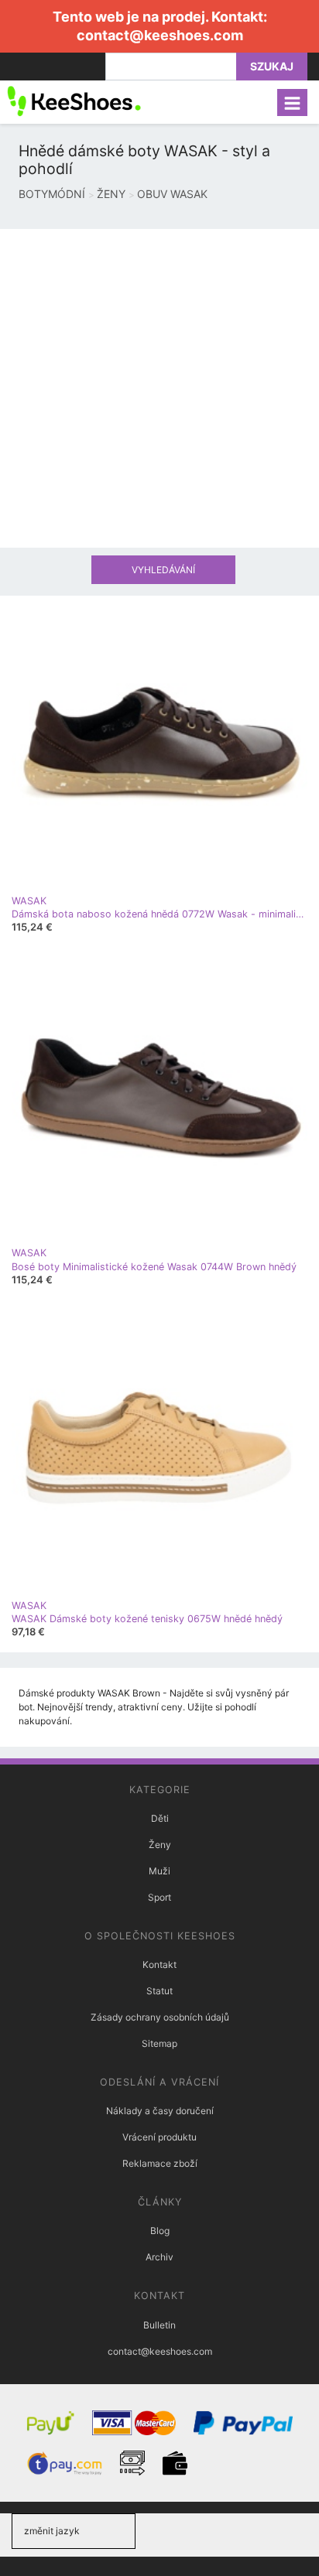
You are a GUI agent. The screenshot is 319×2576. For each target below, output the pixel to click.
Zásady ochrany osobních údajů (160, 2017)
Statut (159, 1991)
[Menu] (292, 102)
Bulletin (159, 2325)
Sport (159, 1897)
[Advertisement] (159, 388)
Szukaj (272, 66)
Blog (160, 2231)
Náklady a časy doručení (160, 2111)
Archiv (159, 2257)
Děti (160, 1818)
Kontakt (159, 1964)
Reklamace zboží (160, 2163)
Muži (159, 1871)
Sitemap (159, 2043)
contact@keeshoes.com (160, 35)
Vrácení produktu (159, 2137)
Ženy (160, 1845)
